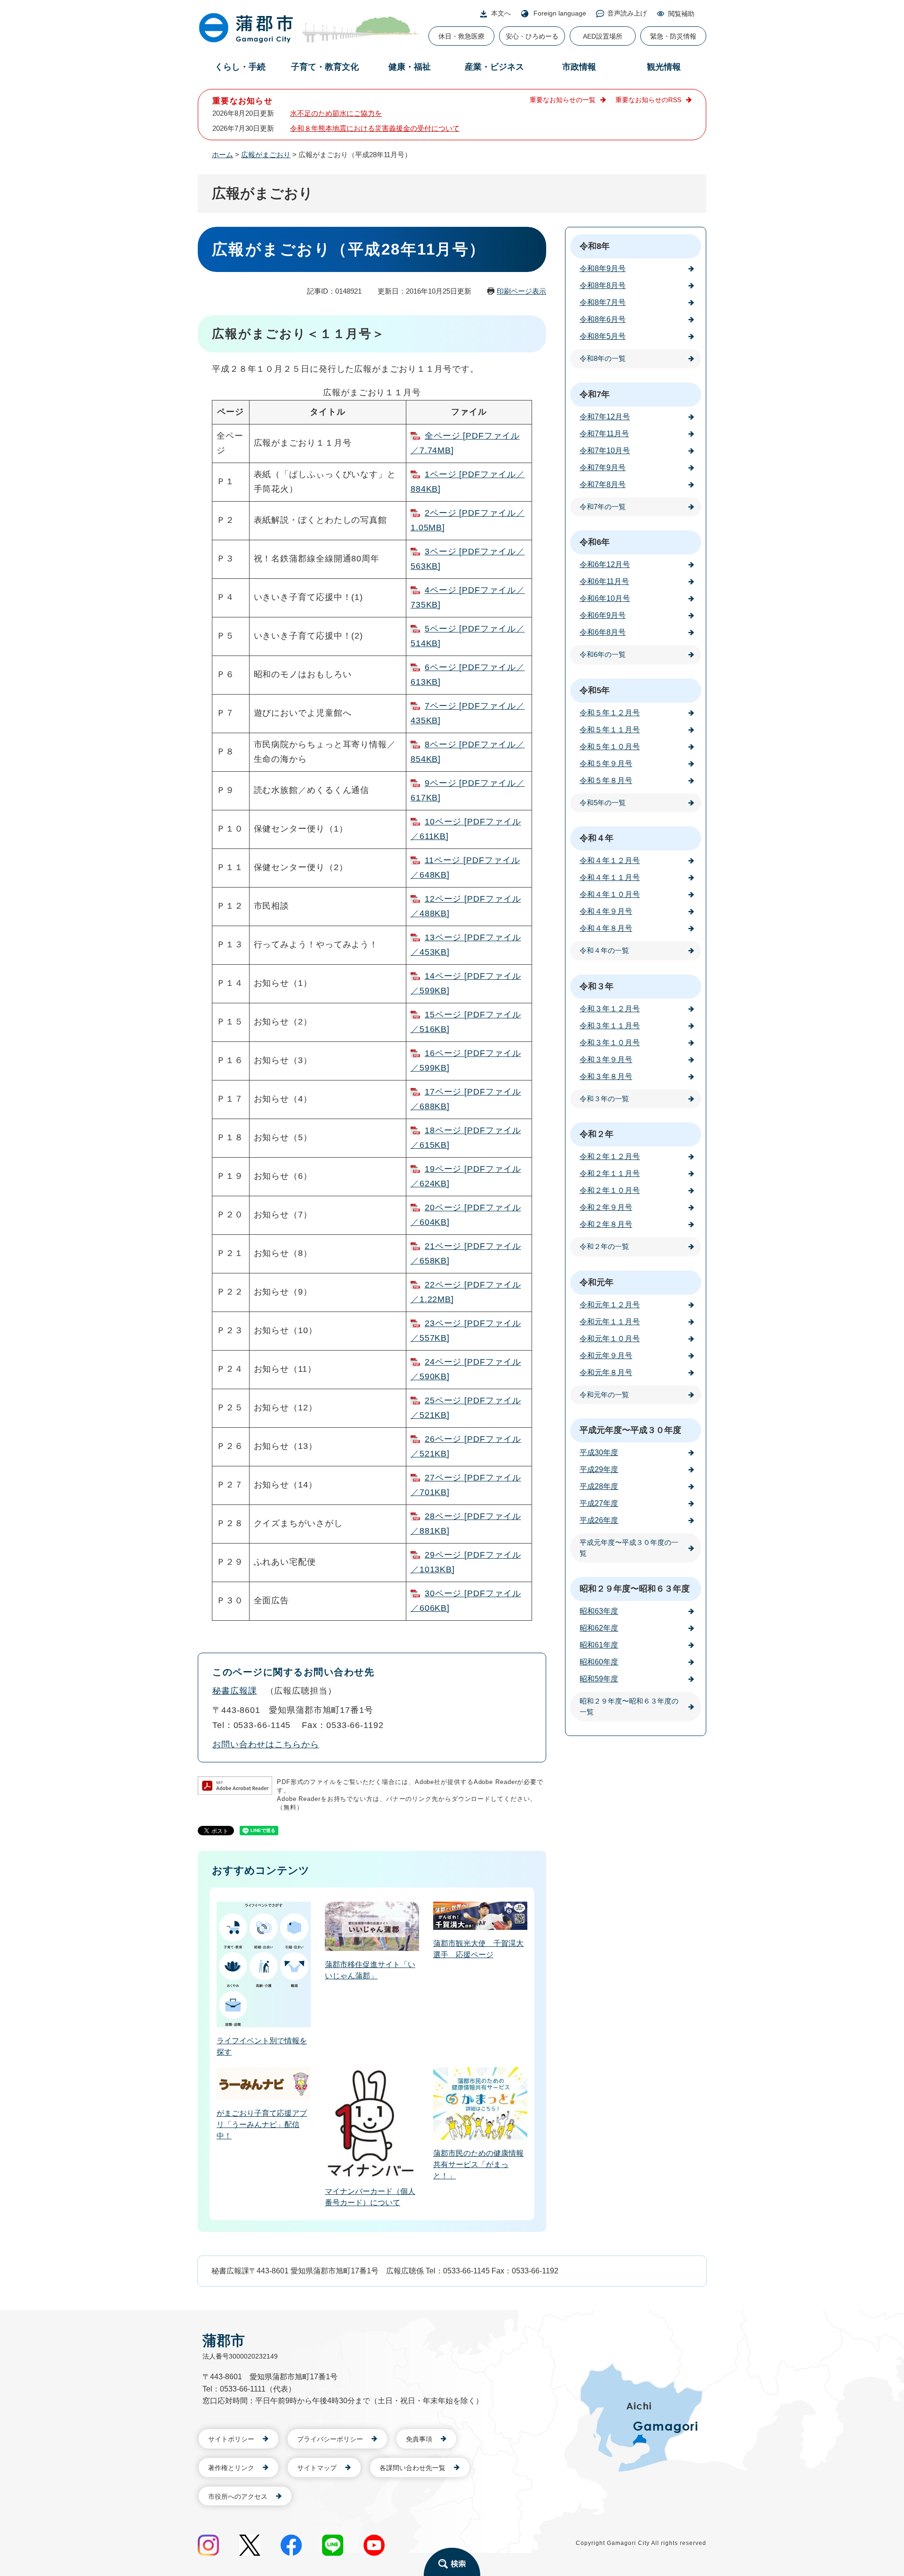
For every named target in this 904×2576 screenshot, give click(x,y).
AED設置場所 (603, 36)
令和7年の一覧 (603, 507)
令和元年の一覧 (604, 1395)
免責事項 (419, 2439)
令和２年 (597, 1134)
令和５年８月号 (606, 780)
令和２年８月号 (606, 1224)
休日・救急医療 (461, 36)
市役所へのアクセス (238, 2496)
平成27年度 (599, 1503)
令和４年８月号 (606, 928)
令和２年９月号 (606, 1207)
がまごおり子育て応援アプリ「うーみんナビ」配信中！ (262, 2124)
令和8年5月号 (603, 336)
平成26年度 (599, 1520)
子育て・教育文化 (325, 67)
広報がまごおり (266, 155)
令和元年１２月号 (610, 1305)
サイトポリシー (231, 2439)
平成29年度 (599, 1469)
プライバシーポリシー (330, 2439)
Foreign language (560, 13)
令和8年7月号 (603, 302)
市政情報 (579, 67)
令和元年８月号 (606, 1372)
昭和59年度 (599, 1679)
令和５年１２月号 (610, 713)
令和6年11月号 (604, 581)
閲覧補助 (681, 14)
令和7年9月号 (603, 468)
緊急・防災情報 (673, 36)
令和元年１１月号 (610, 1322)
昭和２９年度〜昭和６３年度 (635, 1589)
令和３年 (597, 986)
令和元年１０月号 (610, 1339)
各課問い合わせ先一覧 (412, 2468)
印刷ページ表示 (521, 291)
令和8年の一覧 (603, 358)
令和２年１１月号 (610, 1173)
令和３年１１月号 (610, 1026)
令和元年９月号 (606, 1356)
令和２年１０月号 (610, 1190)
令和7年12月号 (605, 417)
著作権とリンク (231, 2468)
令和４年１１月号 (610, 877)
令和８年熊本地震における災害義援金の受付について (375, 128)
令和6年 (595, 542)
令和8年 (595, 246)
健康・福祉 (410, 67)
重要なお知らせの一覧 (563, 100)
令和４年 (597, 838)
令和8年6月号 (603, 319)
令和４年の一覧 (604, 950)
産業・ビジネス (494, 67)
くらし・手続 (240, 67)
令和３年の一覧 (604, 1099)
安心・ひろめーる (532, 36)
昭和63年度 (599, 1611)
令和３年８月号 (606, 1076)
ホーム (222, 155)
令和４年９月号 (606, 911)
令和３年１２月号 (610, 1009)
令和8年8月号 (603, 285)
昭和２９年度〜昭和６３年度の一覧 (629, 1706)
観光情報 (664, 67)
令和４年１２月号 (610, 860)
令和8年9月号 (603, 268)
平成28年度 (599, 1486)
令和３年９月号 (606, 1060)
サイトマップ (317, 2468)
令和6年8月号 (603, 632)
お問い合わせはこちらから (266, 1744)
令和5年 (595, 690)
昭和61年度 (599, 1645)
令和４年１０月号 (610, 894)
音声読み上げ (627, 13)
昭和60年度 (599, 1662)
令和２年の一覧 (604, 1246)
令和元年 (597, 1282)
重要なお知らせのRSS (648, 100)
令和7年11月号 (604, 434)
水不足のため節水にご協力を (336, 113)
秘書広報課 (235, 1691)
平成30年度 (599, 1452)
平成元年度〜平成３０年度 (630, 1430)
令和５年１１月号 (610, 730)
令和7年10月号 (605, 451)
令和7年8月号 (603, 484)
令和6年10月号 (605, 598)
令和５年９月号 (606, 764)
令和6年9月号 (603, 615)
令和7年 (595, 394)
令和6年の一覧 (603, 654)
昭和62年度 (599, 1628)
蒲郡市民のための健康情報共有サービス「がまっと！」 (478, 2164)
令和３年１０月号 (610, 1043)
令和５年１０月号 (610, 747)
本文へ (501, 13)
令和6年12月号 (605, 564)
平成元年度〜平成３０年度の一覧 (629, 1548)
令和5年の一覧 (603, 803)
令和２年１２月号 (610, 1156)
